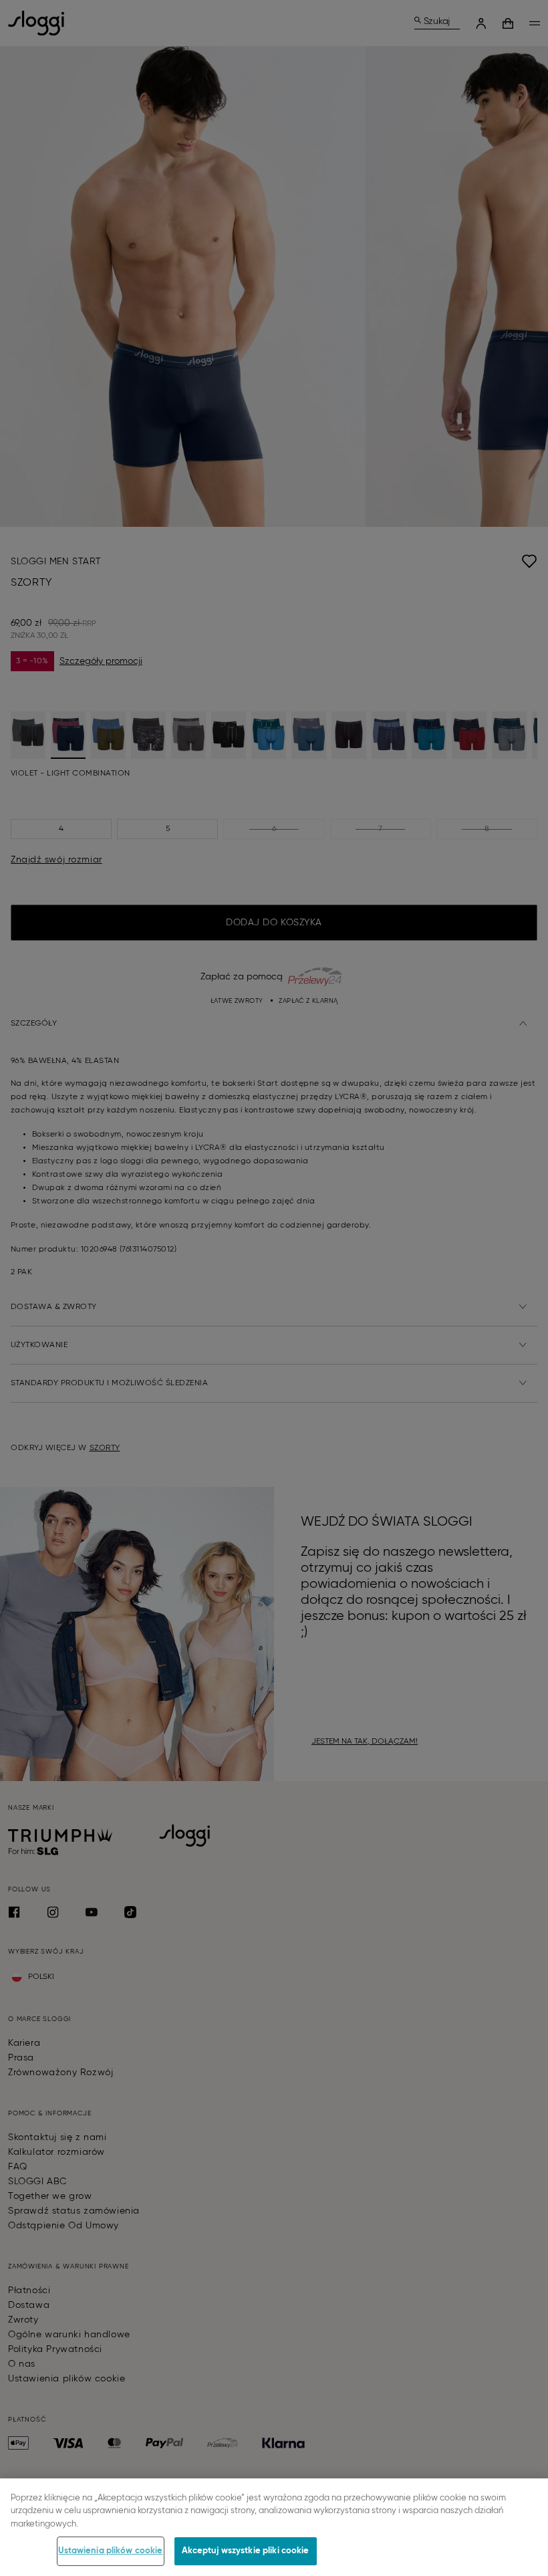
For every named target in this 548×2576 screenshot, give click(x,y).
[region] (274, 2527)
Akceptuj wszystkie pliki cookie (246, 2551)
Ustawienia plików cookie (110, 2551)
